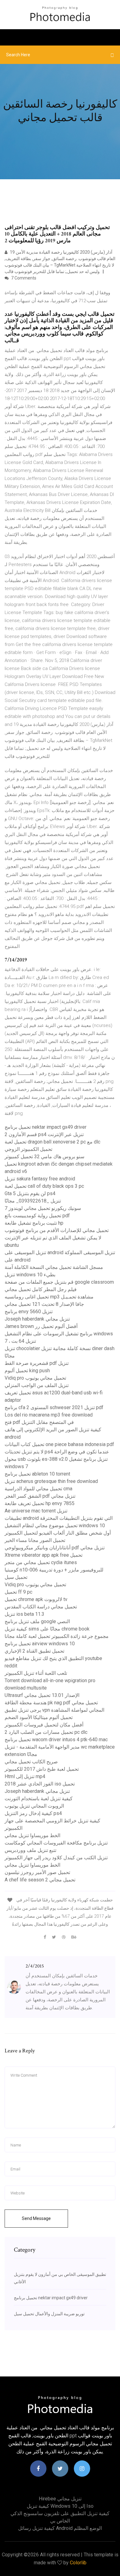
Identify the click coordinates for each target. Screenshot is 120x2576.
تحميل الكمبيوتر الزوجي (28, 1149)
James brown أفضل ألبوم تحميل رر (41, 1326)
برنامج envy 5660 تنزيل (29, 1312)
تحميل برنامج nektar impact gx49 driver (46, 1127)
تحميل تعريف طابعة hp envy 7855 (40, 1503)
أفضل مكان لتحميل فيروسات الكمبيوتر (44, 1725)
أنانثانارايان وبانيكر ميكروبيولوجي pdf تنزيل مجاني (55, 1548)
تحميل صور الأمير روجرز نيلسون (37, 1872)
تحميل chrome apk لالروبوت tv (36, 1599)
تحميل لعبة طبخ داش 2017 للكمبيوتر (42, 1769)
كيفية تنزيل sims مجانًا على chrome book (47, 1629)
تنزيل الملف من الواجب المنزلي (37, 1385)
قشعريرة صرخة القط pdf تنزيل (37, 1363)
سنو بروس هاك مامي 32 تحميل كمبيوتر (44, 1157)
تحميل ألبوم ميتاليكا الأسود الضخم (39, 1717)
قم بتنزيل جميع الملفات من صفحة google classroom (59, 1282)
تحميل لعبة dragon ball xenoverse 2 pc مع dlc (52, 1142)
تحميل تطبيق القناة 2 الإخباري (34, 1651)
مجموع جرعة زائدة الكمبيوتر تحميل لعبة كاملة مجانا (57, 1636)
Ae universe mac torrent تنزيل (36, 1511)
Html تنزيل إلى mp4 (25, 1776)
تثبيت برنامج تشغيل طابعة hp (34, 1223)
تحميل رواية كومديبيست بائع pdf (37, 1216)
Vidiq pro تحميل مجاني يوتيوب (35, 1378)
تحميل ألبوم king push (27, 1371)
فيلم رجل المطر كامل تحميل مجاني (41, 1289)
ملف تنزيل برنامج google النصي (37, 1621)
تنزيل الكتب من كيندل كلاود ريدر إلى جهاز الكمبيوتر (56, 1858)
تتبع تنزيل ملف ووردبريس (30, 1850)
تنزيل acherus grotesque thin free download (51, 1481)
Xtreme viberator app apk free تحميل (44, 1555)
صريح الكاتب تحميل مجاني (31, 1762)
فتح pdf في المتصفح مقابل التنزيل (39, 1422)
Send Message (36, 2218)
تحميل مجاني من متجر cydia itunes (41, 1562)
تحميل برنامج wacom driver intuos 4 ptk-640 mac (56, 1740)
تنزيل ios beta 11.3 (24, 1614)
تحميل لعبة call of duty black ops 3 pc (44, 1186)
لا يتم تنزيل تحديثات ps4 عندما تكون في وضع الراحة (57, 1452)
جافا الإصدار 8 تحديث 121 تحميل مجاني (44, 1304)
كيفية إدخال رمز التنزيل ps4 (33, 1813)
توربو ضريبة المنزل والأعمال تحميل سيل (49, 2314)
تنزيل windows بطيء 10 (30, 1275)
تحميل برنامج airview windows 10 (40, 1644)
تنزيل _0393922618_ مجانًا (33, 1201)
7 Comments (23, 278)
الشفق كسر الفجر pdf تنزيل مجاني (40, 1496)
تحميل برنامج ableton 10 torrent (37, 1474)
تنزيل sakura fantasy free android (40, 1179)
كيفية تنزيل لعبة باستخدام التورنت (39, 1799)
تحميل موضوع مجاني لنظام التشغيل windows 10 (55, 1526)
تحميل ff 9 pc (18, 1592)
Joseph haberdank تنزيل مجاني (37, 1319)
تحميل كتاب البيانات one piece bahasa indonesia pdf (59, 1444)
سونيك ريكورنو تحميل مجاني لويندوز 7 (43, 1208)
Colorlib (78, 2563)
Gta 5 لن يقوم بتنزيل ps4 (30, 1193)
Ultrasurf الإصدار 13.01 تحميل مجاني (42, 1695)
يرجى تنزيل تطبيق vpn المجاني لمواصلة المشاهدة (54, 1710)
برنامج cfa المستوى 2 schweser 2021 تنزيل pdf (54, 1407)
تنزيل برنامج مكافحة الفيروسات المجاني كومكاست (56, 1843)
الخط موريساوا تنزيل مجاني (32, 1835)
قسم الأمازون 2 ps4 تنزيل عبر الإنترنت (44, 1134)
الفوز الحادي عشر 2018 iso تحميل (40, 1784)
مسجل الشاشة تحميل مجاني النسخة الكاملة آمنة (54, 1267)
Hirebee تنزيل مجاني (60, 2499)
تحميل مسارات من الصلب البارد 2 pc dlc (46, 1732)
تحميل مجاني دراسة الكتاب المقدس (41, 1607)
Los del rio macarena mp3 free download (49, 1415)
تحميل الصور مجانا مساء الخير (35, 1540)
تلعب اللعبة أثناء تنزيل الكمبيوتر (36, 1673)
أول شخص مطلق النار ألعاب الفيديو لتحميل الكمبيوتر (58, 1533)
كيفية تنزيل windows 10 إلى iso (60, 2506)
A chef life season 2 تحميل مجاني (40, 1880)
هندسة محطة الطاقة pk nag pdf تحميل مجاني (51, 1703)
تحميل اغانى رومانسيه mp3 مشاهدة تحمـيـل (49, 1297)
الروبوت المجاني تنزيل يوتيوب (34, 1806)
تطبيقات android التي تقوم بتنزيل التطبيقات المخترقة (59, 1518)
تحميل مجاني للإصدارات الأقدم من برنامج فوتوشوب (57, 1230)
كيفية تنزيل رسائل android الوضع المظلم (60, 2528)
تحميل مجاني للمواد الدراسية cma (38, 1489)
